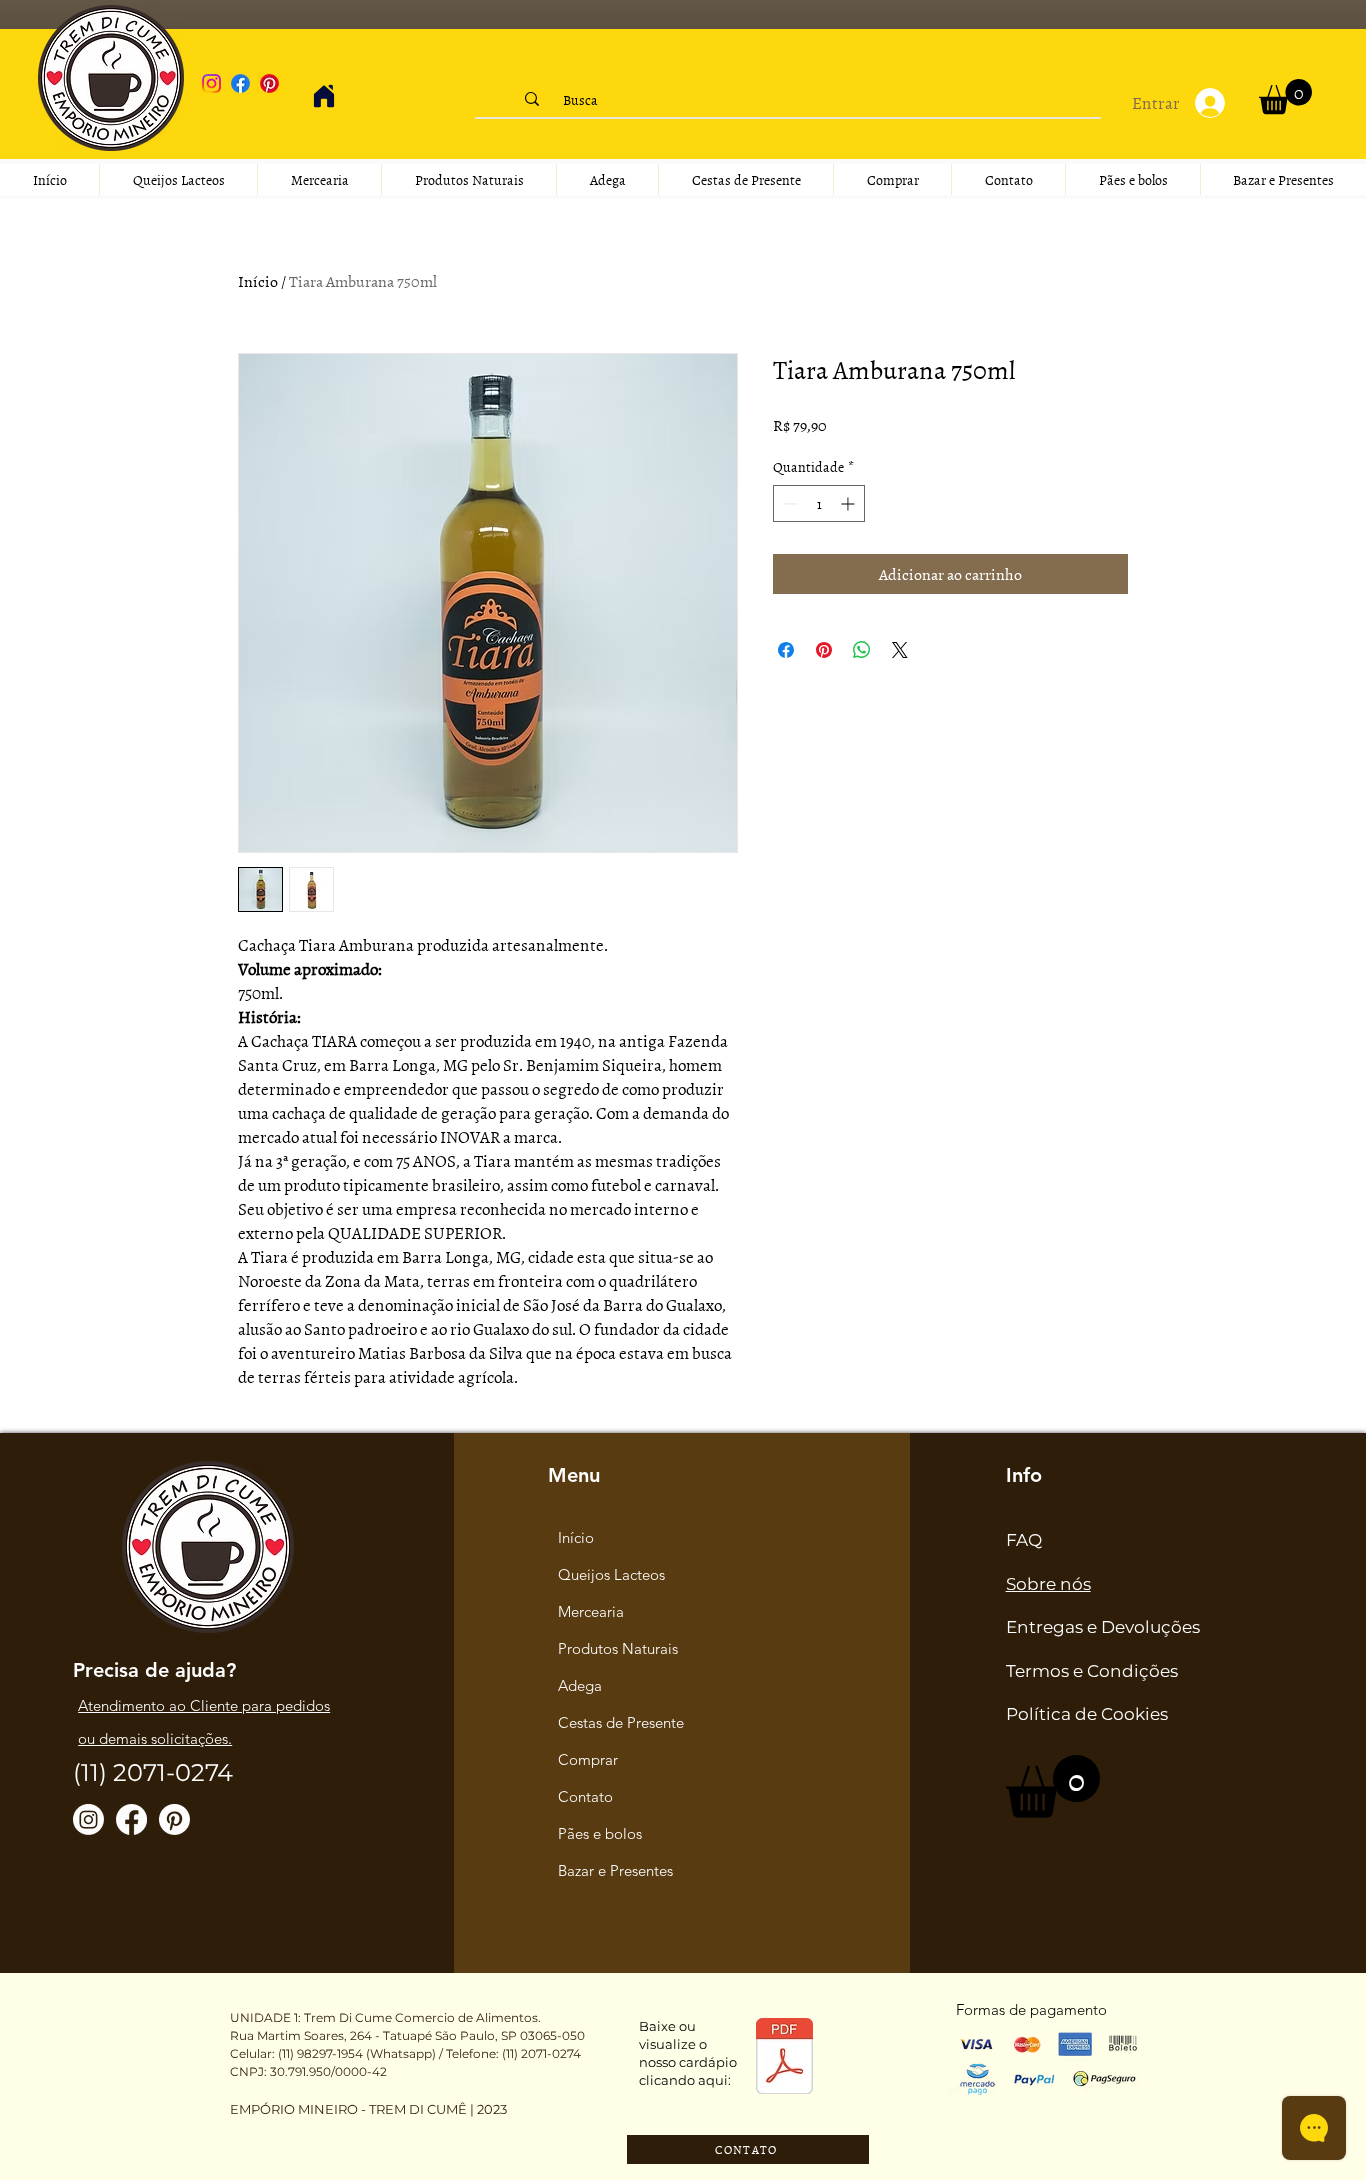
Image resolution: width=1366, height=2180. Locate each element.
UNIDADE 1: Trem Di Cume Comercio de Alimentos (384, 2017)
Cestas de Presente (621, 1722)
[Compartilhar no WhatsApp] (862, 650)
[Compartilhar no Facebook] (786, 650)
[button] (1285, 96)
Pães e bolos (600, 1833)
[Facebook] (240, 83)
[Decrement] (788, 503)
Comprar (588, 1759)
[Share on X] (900, 650)
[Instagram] (211, 83)
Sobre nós (1048, 1584)
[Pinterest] (269, 83)
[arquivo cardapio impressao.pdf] (784, 2058)
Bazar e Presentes (615, 1870)
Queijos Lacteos (611, 1574)
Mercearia (591, 1611)
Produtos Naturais (618, 1648)
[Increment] (849, 503)
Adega (580, 1685)
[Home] (324, 96)
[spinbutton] (819, 503)
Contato (585, 1796)
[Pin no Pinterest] (824, 650)
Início (258, 281)
